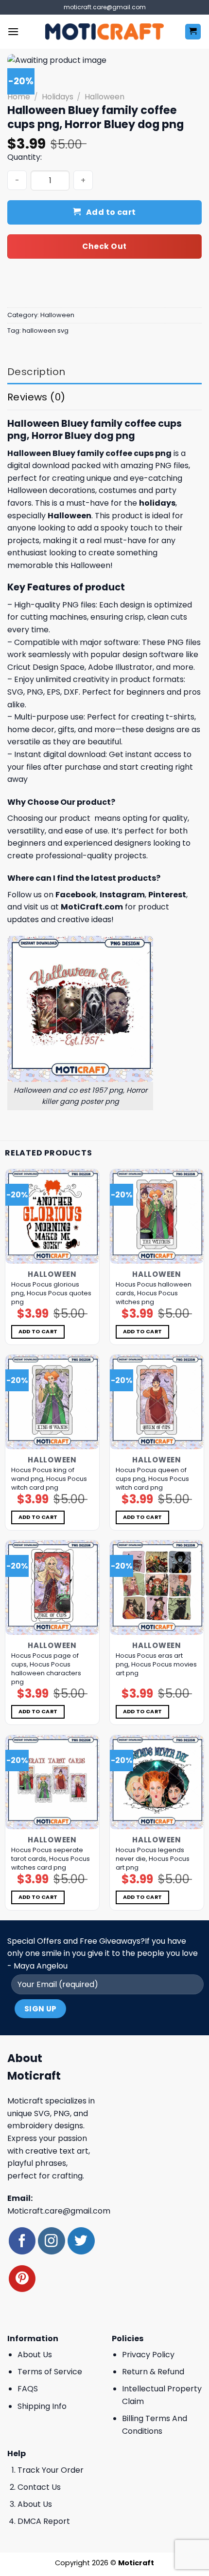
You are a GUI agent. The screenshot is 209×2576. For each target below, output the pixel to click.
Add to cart (111, 212)
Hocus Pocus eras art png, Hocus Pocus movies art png (156, 1665)
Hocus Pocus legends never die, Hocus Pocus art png (153, 1859)
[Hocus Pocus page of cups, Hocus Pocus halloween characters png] (52, 1587)
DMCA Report (44, 2521)
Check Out (104, 246)
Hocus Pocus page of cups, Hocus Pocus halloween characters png (46, 1669)
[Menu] (13, 31)
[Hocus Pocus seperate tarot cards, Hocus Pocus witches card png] (52, 1782)
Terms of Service (50, 2372)
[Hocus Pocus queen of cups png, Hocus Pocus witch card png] (157, 1402)
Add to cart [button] (38, 1332)
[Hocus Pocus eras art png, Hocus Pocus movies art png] (157, 1587)
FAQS (28, 2389)
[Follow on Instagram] (51, 2241)
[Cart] (193, 32)
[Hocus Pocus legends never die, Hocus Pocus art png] (157, 1782)
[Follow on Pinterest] (22, 2279)
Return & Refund (153, 2372)
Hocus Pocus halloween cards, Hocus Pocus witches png (154, 1293)
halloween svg (45, 331)
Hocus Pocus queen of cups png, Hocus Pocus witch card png (152, 1479)
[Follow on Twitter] (81, 2241)
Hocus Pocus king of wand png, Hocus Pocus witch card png (49, 1479)
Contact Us (39, 2487)
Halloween (104, 97)
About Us (35, 2355)
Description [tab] (36, 372)
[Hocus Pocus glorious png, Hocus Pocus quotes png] (52, 1216)
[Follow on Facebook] (22, 2241)
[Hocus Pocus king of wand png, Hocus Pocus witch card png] (52, 1402)
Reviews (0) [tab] (36, 397)
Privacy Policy (148, 2355)
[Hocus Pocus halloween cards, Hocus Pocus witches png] (157, 1216)
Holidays (58, 97)
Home (19, 97)
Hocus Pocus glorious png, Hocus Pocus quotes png (51, 1293)
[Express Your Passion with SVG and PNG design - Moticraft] (104, 32)
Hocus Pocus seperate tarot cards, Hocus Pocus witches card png (51, 1859)
